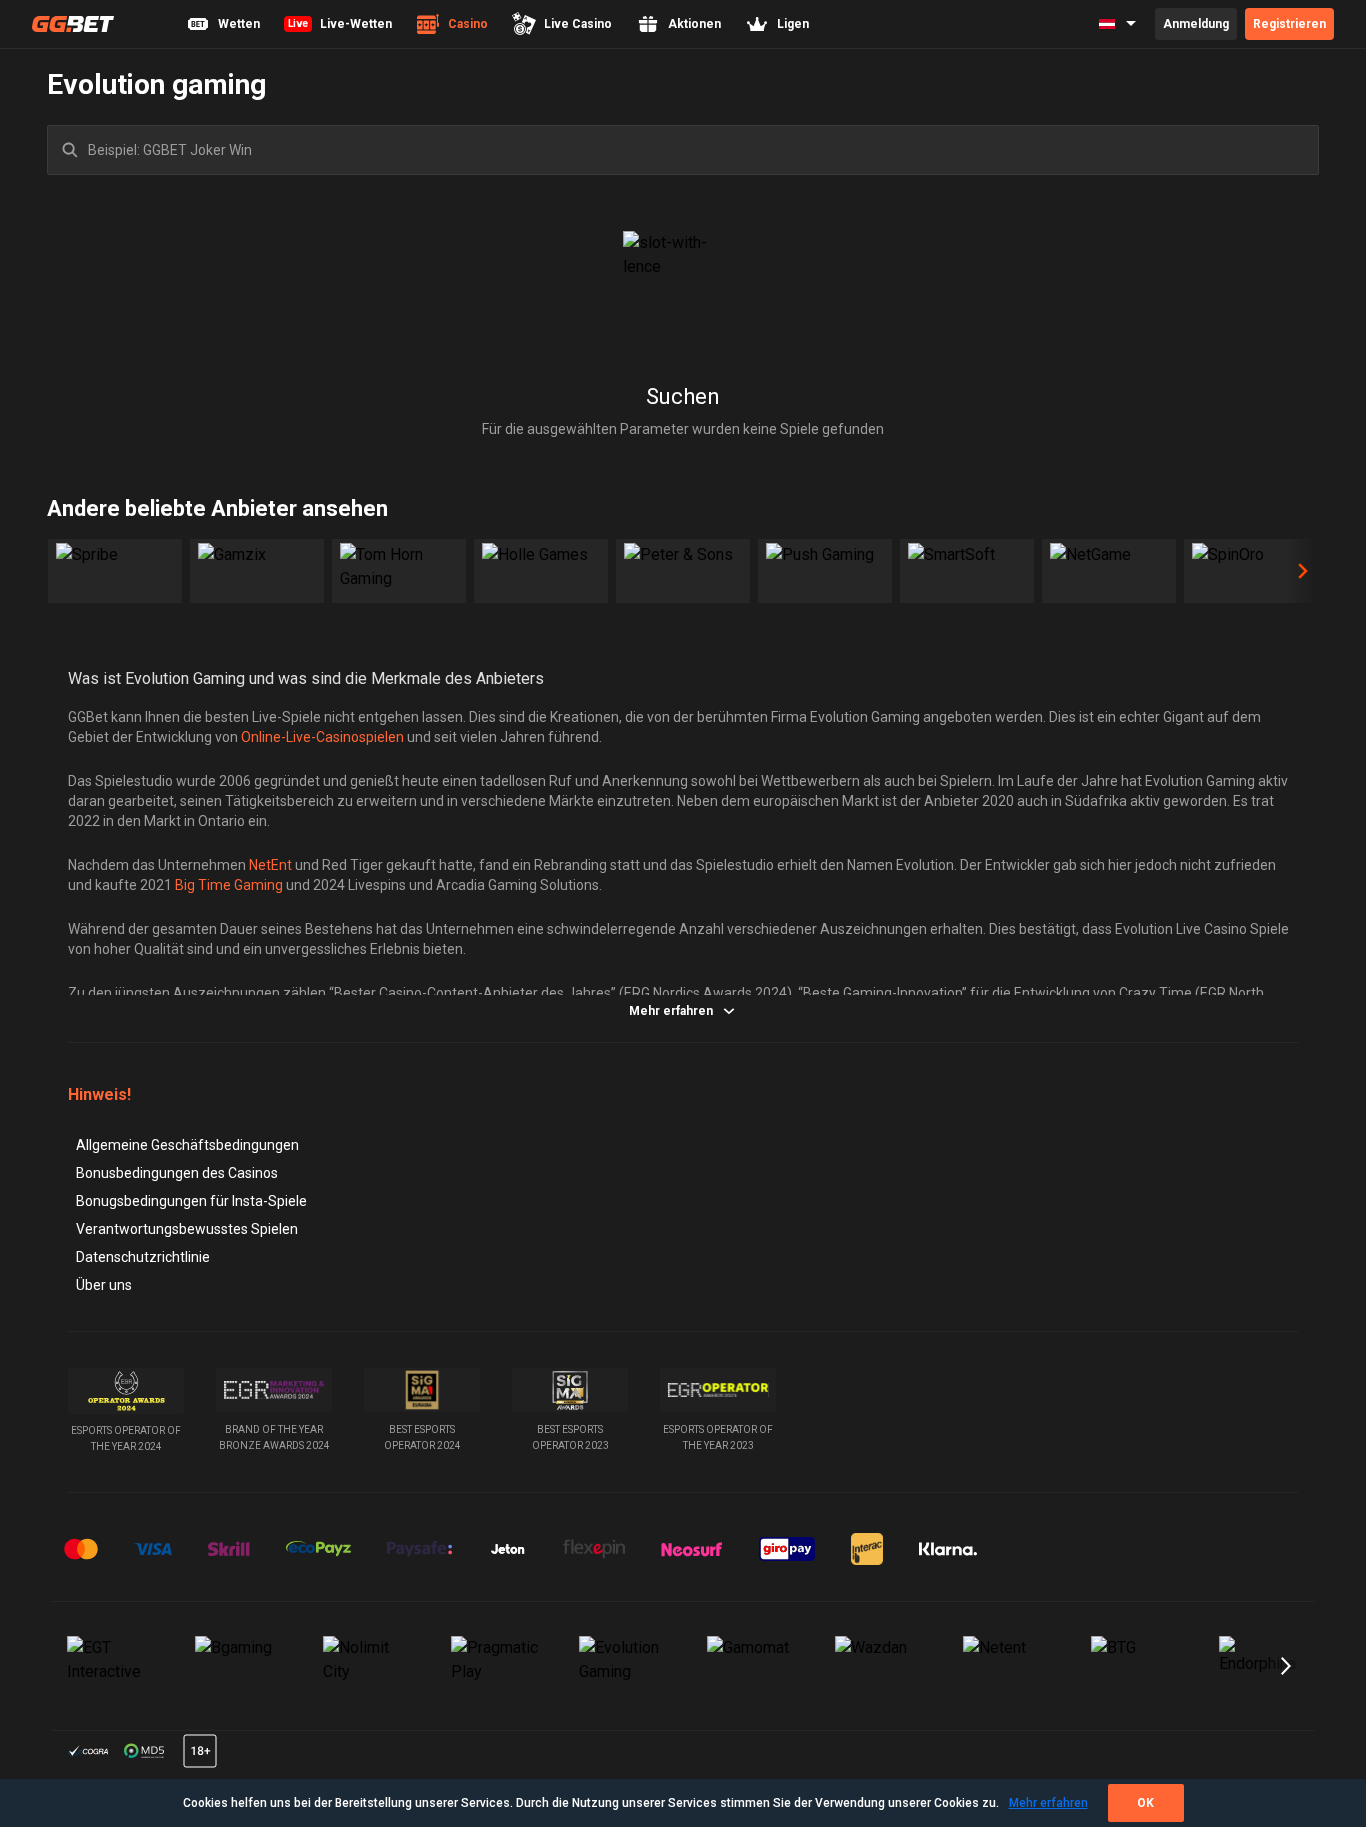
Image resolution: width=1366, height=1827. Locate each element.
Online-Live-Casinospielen (322, 737)
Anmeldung (1196, 24)
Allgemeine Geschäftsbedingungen (187, 1145)
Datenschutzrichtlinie (143, 1257)
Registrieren (1289, 24)
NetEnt (270, 865)
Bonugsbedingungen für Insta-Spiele (191, 1201)
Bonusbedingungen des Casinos (177, 1173)
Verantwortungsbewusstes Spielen (187, 1229)
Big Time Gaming (229, 885)
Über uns (104, 1285)
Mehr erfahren (1048, 1803)
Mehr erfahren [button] (671, 1011)
